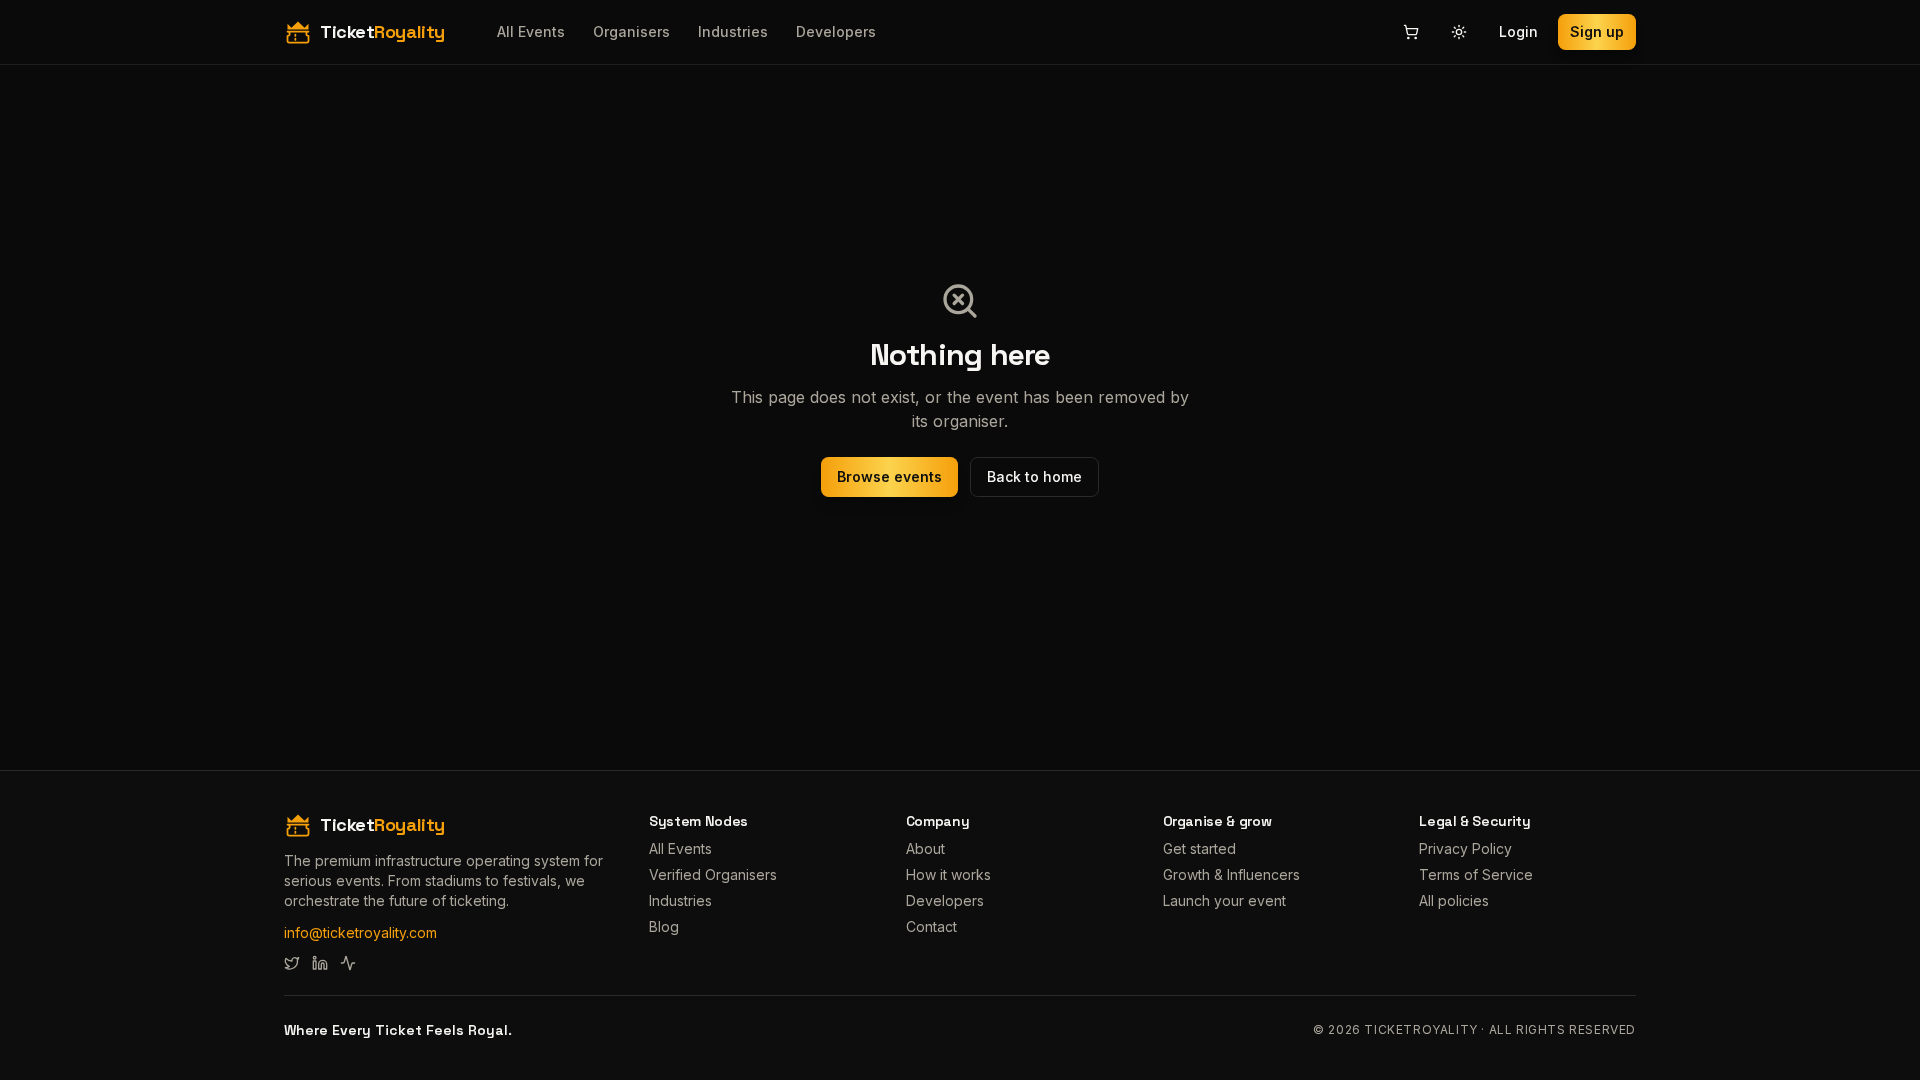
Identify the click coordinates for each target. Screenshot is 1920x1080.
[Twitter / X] (292, 963)
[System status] (348, 963)
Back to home (1034, 476)
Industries (733, 31)
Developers (836, 31)
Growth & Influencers (1231, 874)
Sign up (1597, 31)
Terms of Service (1476, 874)
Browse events (889, 476)
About (925, 848)
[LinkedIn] (320, 963)
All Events (531, 31)
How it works (948, 874)
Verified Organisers (713, 874)
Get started (1199, 848)
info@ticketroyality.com (360, 932)
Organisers (631, 31)
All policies (1454, 900)
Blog (664, 926)
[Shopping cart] (1411, 32)
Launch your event (1224, 900)
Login (1518, 31)
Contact (931, 926)
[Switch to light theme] (1459, 32)
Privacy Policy (1465, 848)
